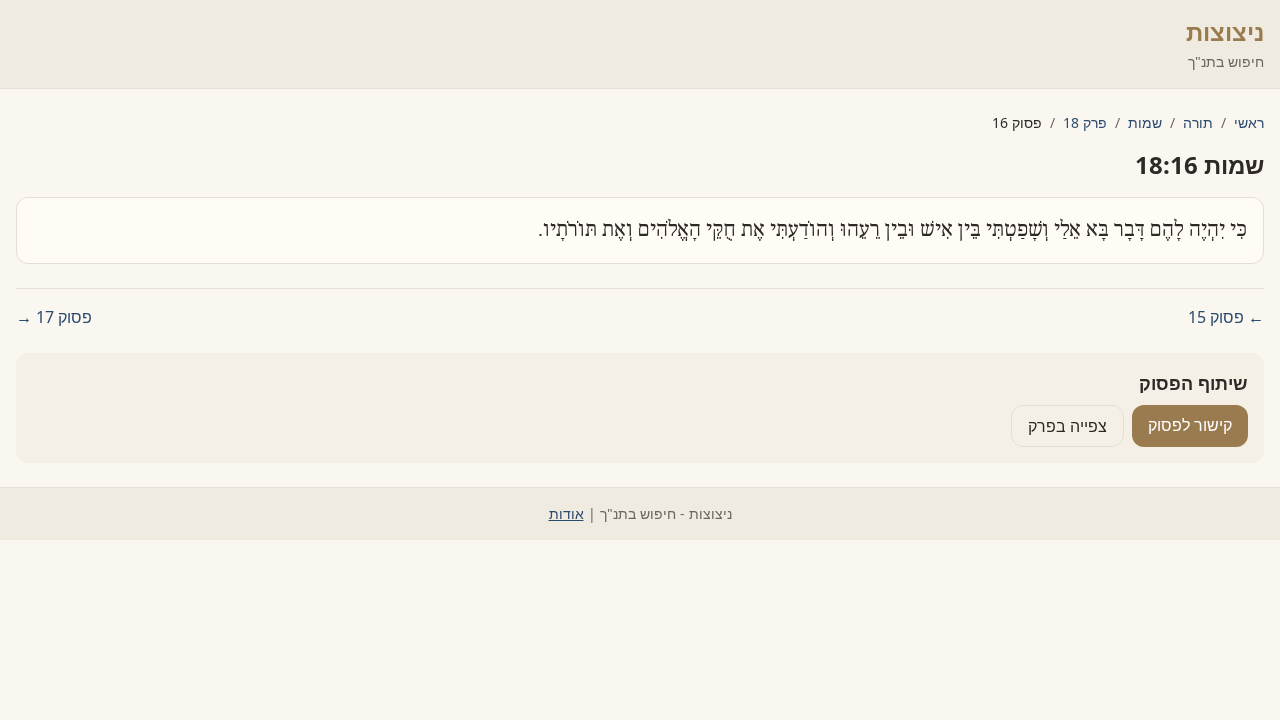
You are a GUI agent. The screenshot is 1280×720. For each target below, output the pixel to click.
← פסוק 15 (1226, 317)
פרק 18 (1085, 122)
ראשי (1249, 122)
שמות (1145, 122)
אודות (566, 513)
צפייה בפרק (1067, 426)
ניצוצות (1225, 31)
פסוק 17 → (54, 317)
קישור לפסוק (1190, 425)
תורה (1198, 122)
